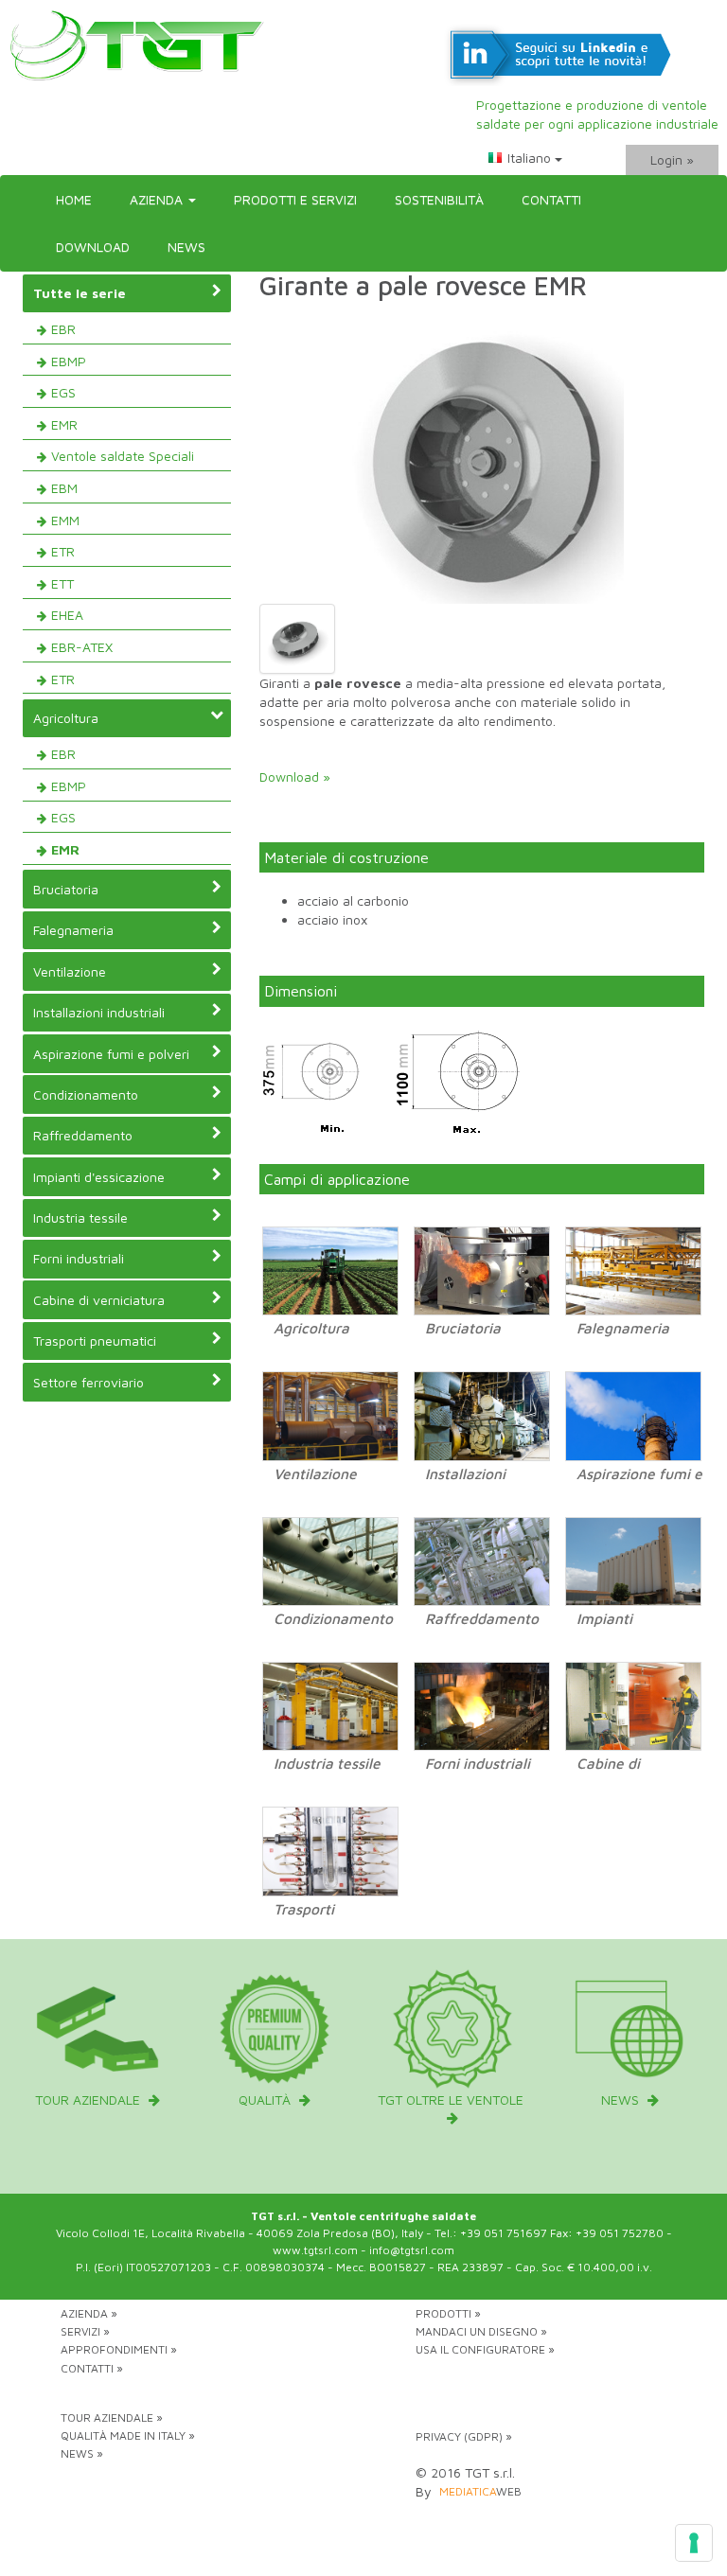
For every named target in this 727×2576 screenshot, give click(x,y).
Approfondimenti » (119, 2349)
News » (82, 2453)
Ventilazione (70, 971)
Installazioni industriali (99, 1012)
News (186, 247)
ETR (63, 551)
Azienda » (89, 2313)
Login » (672, 159)
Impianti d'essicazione (99, 1177)
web (480, 2491)
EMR (64, 424)
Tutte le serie (80, 293)
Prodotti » (448, 2313)
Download (93, 247)
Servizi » (85, 2331)
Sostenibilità (439, 199)
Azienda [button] (158, 199)
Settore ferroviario (89, 1382)
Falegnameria (73, 930)
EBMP (69, 361)
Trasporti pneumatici (95, 1341)
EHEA (67, 615)
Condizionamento (86, 1094)
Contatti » (92, 2368)
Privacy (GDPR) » (464, 2436)
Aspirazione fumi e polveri (111, 1054)
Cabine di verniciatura (99, 1300)
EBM (64, 488)
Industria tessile (80, 1217)
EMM (65, 520)
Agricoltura (66, 718)
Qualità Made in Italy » (128, 2435)
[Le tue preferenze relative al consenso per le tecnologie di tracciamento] (694, 2543)
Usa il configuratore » (485, 2349)
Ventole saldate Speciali (123, 456)
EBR (63, 329)
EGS (63, 392)
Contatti (551, 199)
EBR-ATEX (82, 647)
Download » (295, 776)
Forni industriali (79, 1258)
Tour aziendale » (112, 2417)
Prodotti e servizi (295, 199)
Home (74, 199)
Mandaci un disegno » (481, 2331)
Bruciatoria (66, 889)
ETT (62, 583)
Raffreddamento (83, 1135)
